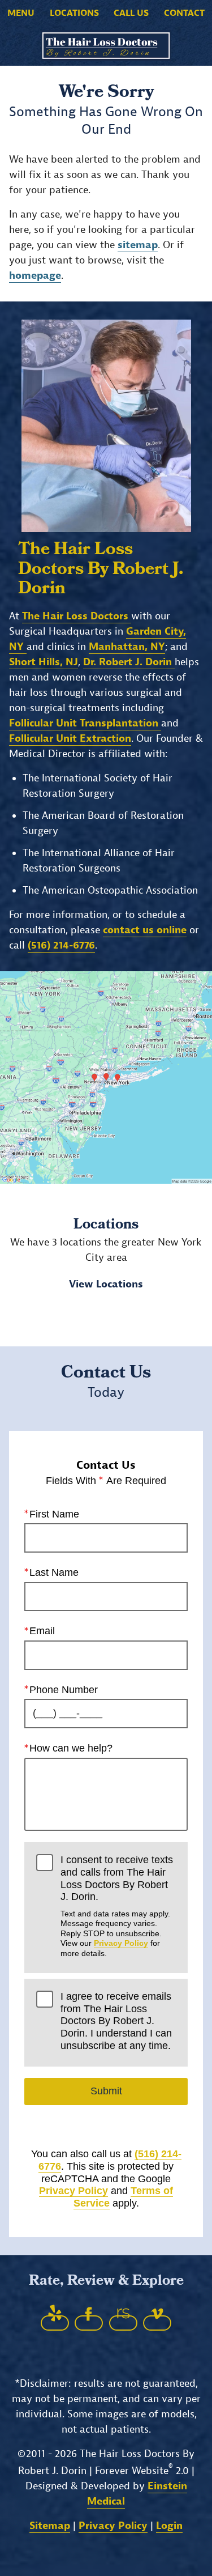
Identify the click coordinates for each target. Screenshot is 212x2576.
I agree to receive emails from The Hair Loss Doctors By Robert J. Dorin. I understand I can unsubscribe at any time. (116, 2021)
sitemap (138, 245)
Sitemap (50, 2526)
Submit (106, 2091)
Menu (21, 13)
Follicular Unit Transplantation (85, 723)
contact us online (145, 930)
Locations (74, 13)
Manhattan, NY (127, 647)
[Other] (55, 2323)
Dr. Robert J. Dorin (129, 662)
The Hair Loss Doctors (77, 616)
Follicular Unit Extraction (70, 739)
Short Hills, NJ (44, 662)
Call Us (131, 13)
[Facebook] (89, 2323)
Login (169, 2526)
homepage (35, 276)
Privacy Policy (121, 1943)
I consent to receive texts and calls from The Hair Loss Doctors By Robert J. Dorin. (117, 1906)
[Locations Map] (106, 1077)
